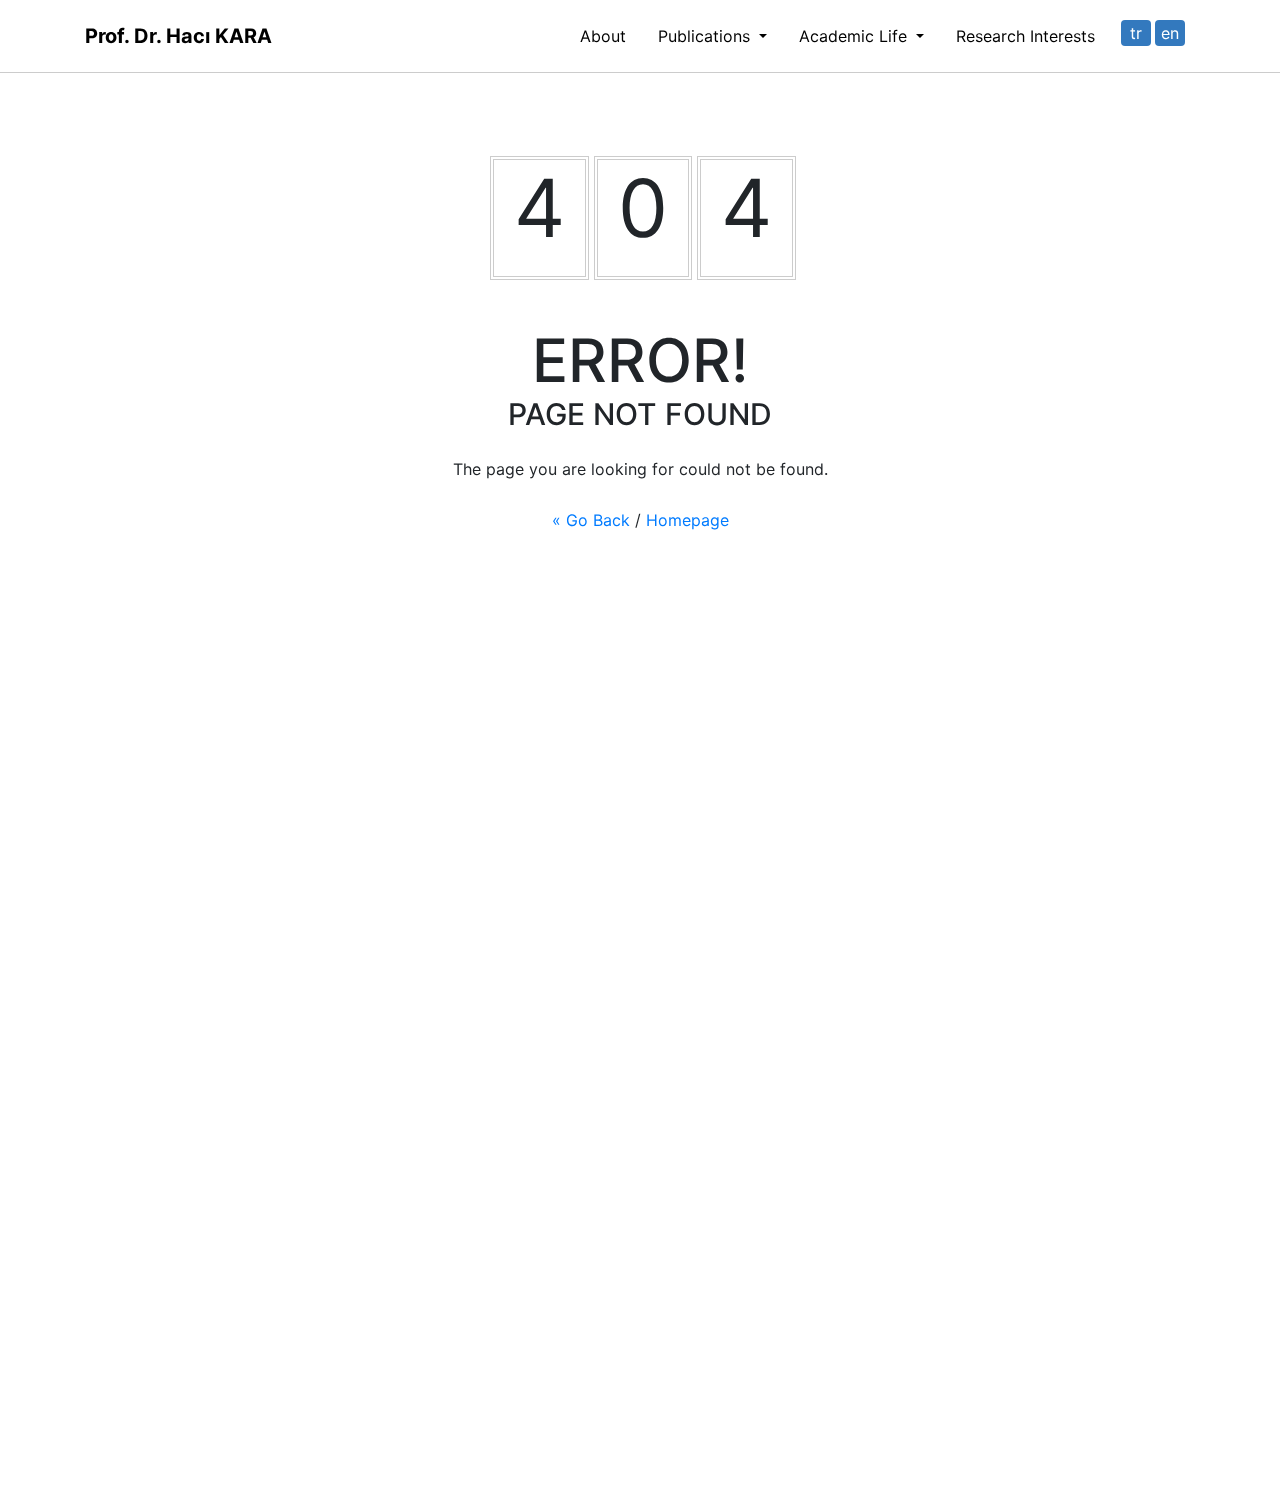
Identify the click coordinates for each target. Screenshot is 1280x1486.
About (603, 36)
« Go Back (591, 520)
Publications (706, 36)
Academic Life (855, 36)
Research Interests (1025, 36)
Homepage (687, 520)
